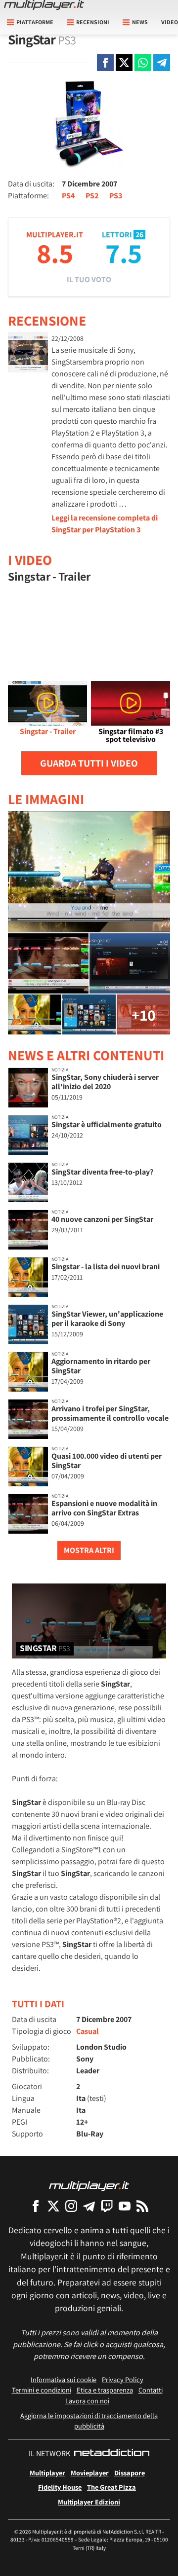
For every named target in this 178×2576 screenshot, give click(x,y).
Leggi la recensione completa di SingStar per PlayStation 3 (105, 524)
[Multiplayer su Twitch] (107, 2206)
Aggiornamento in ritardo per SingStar (101, 1366)
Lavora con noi (87, 2401)
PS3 (116, 196)
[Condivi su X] (124, 63)
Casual (88, 2031)
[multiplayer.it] (89, 2186)
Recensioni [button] (93, 22)
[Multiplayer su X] (53, 2206)
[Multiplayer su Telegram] (89, 2206)
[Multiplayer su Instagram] (71, 2206)
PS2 (92, 196)
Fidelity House (60, 2487)
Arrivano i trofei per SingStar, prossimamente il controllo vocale (110, 1413)
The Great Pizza (111, 2487)
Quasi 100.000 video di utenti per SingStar (107, 1461)
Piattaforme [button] (35, 22)
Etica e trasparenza (105, 2390)
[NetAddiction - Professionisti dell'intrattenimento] (112, 2454)
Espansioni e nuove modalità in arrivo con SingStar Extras (104, 1508)
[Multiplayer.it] (44, 5)
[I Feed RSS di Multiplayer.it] (142, 2206)
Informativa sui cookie (64, 2379)
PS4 (68, 196)
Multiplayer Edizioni (89, 2502)
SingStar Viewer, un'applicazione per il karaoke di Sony (107, 1319)
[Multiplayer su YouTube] (125, 2206)
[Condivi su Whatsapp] (143, 63)
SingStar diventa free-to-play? (102, 1172)
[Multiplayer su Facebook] (36, 2206)
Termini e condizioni (42, 2390)
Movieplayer (90, 2473)
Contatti (151, 2390)
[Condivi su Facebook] (105, 63)
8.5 (55, 253)
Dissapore (130, 2473)
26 (139, 235)
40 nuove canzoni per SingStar (102, 1219)
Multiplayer (47, 2473)
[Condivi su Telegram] (162, 63)
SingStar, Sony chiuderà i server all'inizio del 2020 (105, 1082)
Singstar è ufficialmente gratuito (107, 1124)
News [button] (140, 22)
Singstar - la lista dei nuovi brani (106, 1267)
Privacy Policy (123, 2379)
